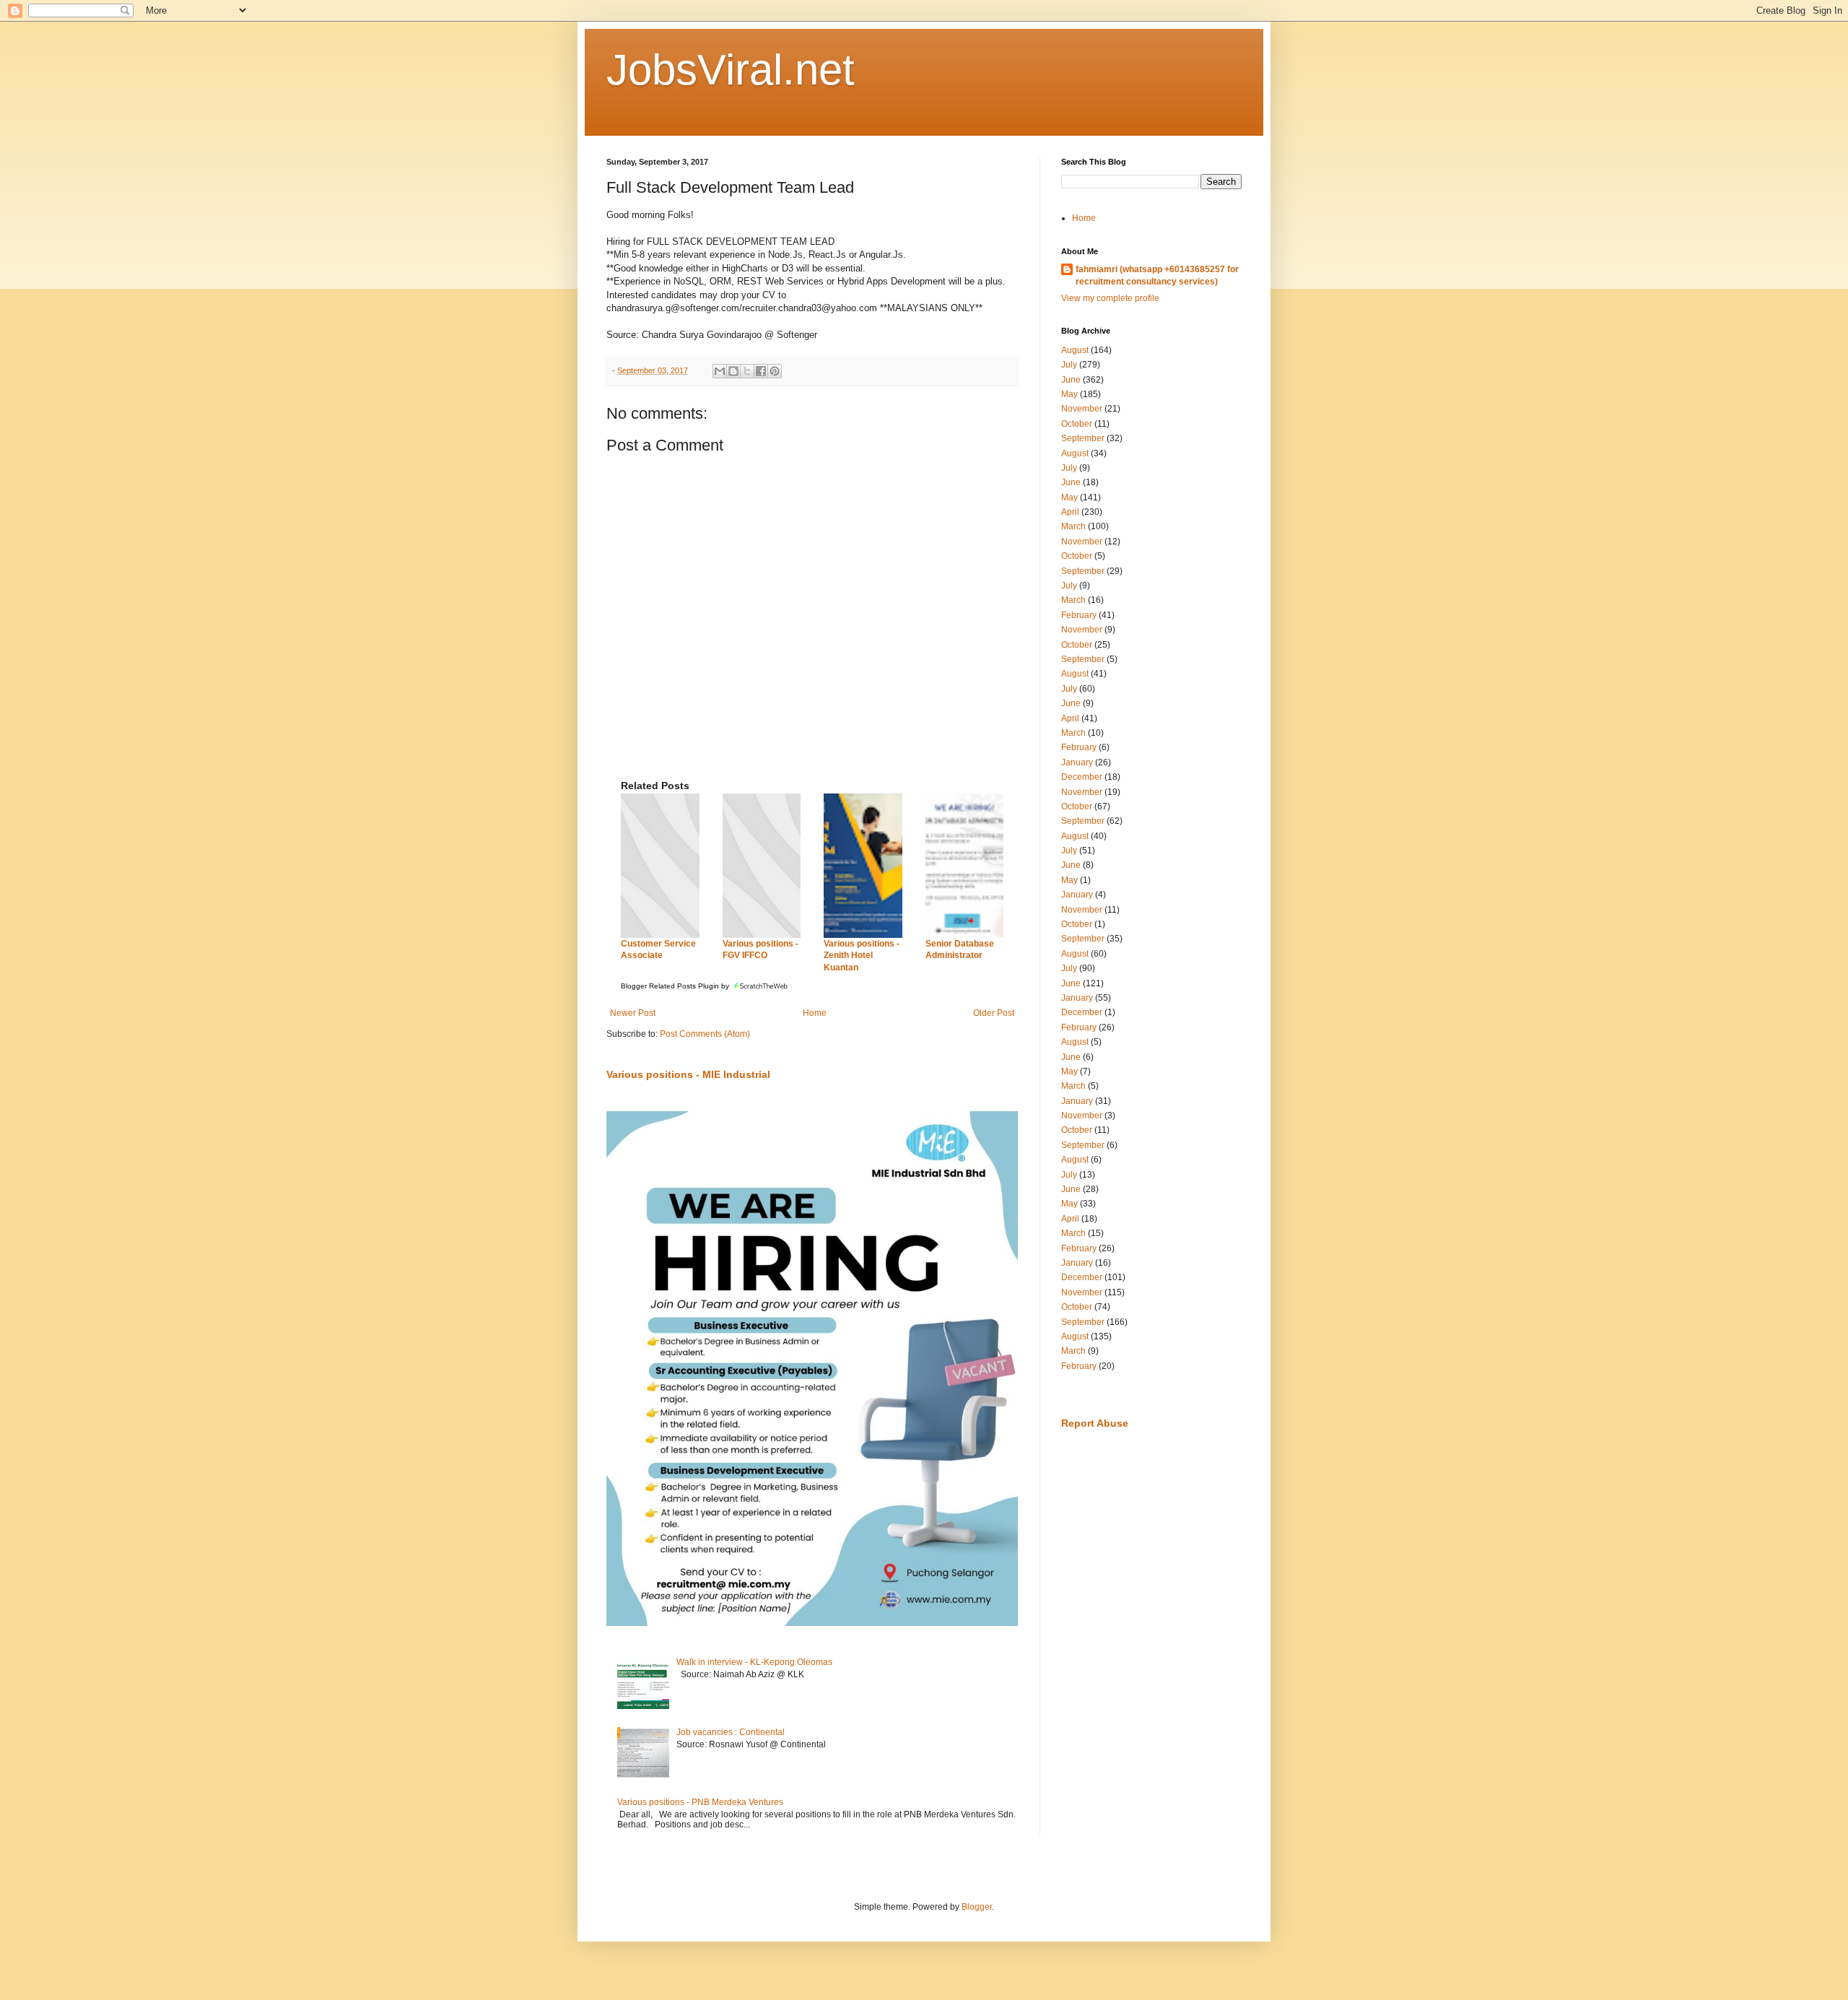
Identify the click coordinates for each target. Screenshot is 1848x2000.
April (1070, 512)
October (1077, 424)
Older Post (994, 1013)
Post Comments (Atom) (705, 1034)
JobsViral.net (731, 70)
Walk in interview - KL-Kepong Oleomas (754, 1662)
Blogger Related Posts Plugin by (676, 986)
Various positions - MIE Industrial (688, 1074)
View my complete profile (1110, 298)
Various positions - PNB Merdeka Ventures (700, 1802)
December (1082, 777)
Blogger (977, 1907)
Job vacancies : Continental (731, 1732)
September (1083, 438)
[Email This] (720, 371)
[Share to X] (747, 371)
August (1075, 350)
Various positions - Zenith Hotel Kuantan (862, 956)
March (1073, 526)
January (1077, 762)
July (1069, 365)
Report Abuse (1095, 1423)
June (1071, 380)
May (1069, 394)
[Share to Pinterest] (775, 371)
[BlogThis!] (733, 371)
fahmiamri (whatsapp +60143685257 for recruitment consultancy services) (1157, 275)
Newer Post (633, 1013)
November (1082, 409)
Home (815, 1013)
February (1079, 615)
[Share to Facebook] (761, 371)
